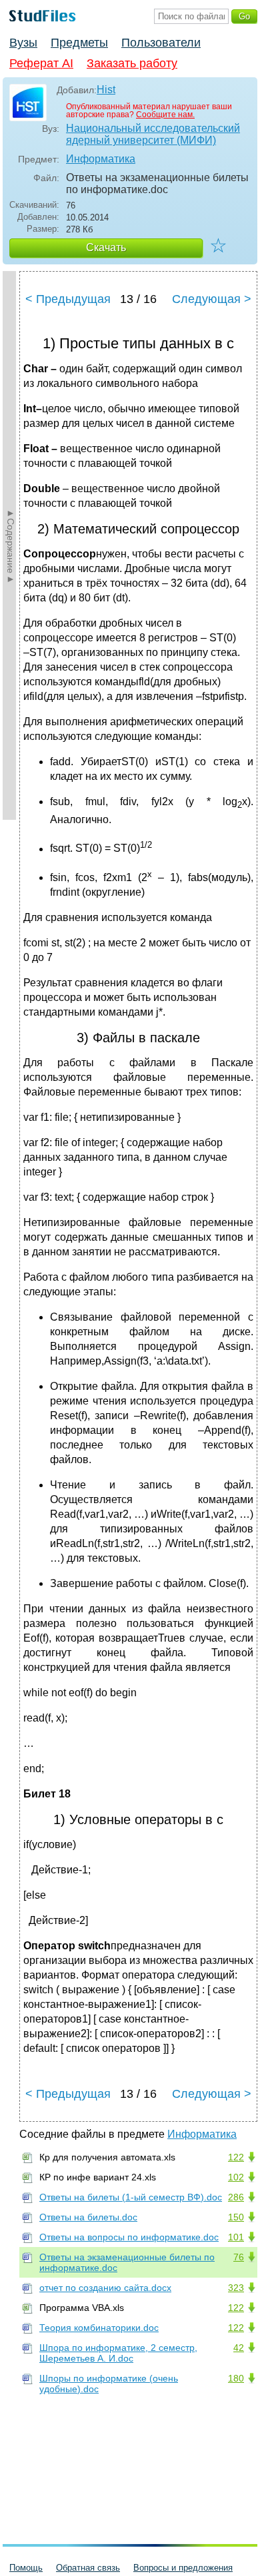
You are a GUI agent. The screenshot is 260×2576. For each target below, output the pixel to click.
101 (236, 2237)
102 (236, 2177)
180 (236, 2378)
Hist (106, 90)
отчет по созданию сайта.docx (105, 2288)
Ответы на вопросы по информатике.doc (129, 2237)
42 (239, 2348)
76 (239, 2257)
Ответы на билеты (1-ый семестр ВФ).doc (131, 2197)
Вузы (23, 43)
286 (236, 2197)
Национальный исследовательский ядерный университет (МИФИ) (153, 134)
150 (236, 2217)
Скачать (106, 247)
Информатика (101, 159)
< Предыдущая (68, 299)
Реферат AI (41, 63)
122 (236, 2157)
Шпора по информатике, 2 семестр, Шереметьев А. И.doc (118, 2353)
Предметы (79, 43)
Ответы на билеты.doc (88, 2217)
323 (236, 2288)
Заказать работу (132, 63)
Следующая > (212, 299)
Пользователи (161, 43)
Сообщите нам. (165, 115)
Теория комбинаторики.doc (99, 2328)
